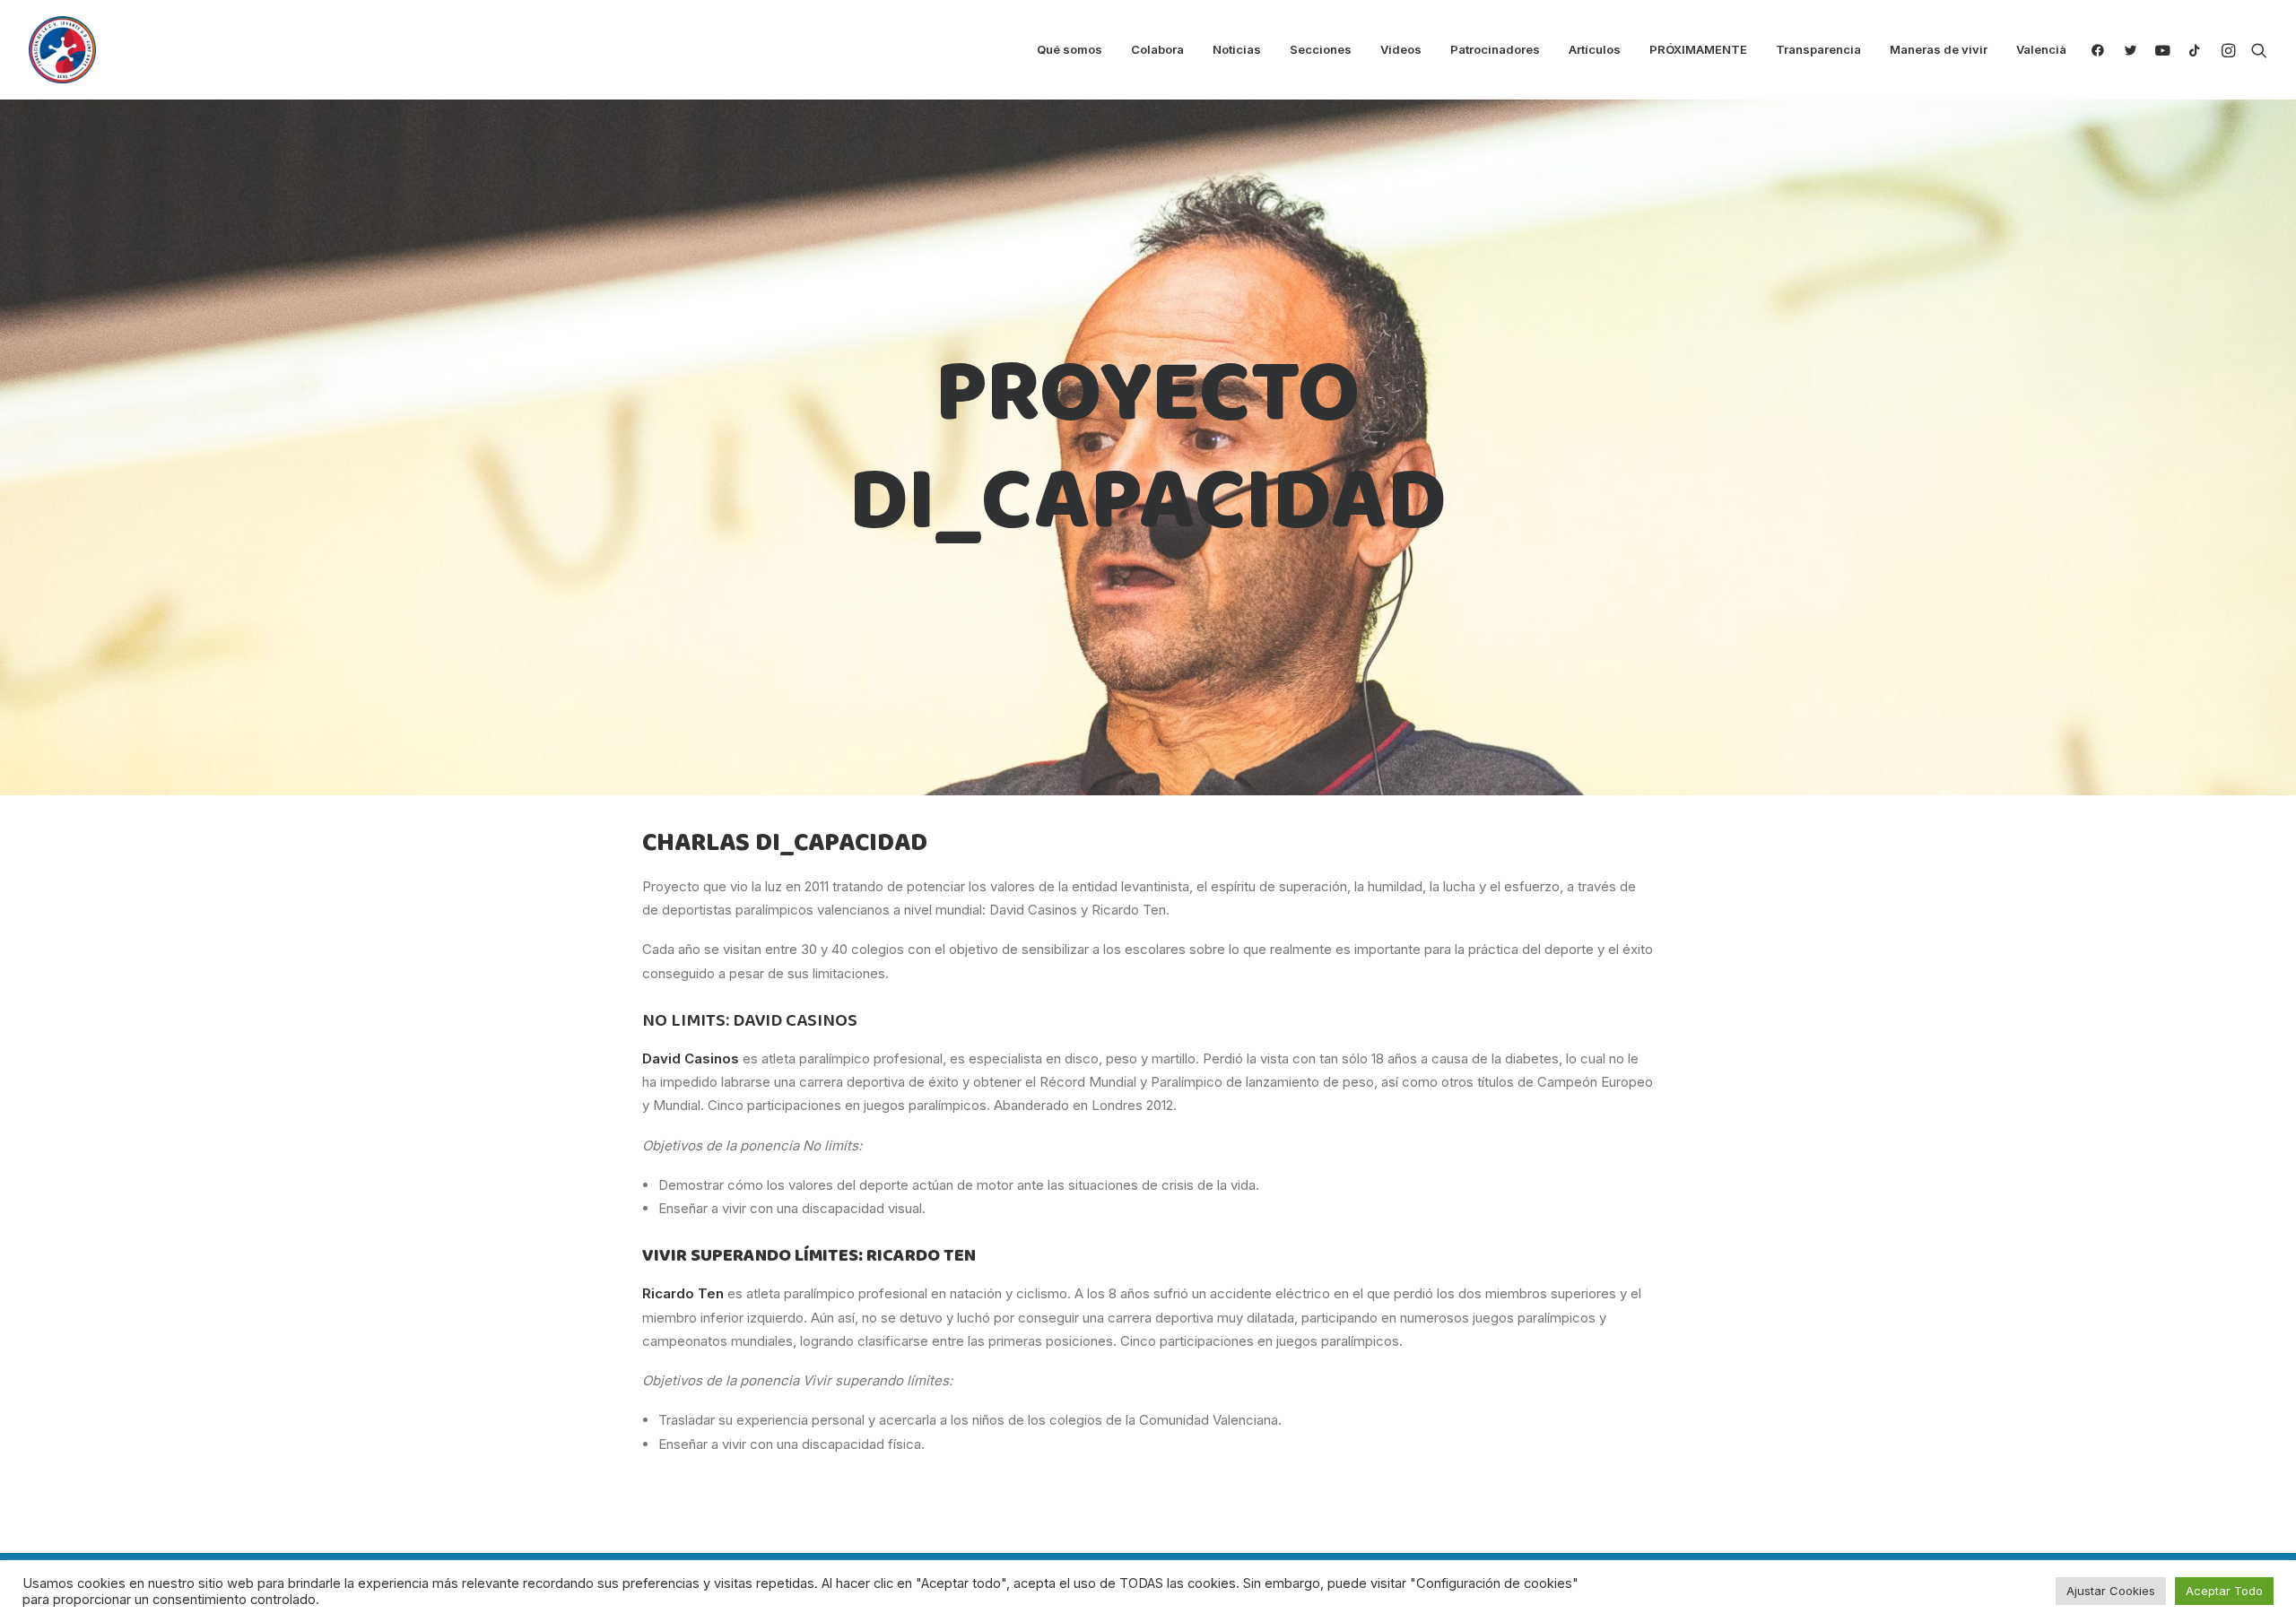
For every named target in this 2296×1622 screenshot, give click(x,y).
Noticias (1237, 49)
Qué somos (1070, 49)
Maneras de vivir (1939, 49)
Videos (1401, 49)
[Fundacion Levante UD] (62, 50)
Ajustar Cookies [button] (2111, 1591)
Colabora (1157, 49)
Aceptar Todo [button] (2224, 1591)
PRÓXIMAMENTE (1698, 49)
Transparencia (1818, 49)
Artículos (1595, 49)
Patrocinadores (1495, 49)
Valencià (2041, 50)
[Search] (2255, 50)
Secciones (1321, 49)
